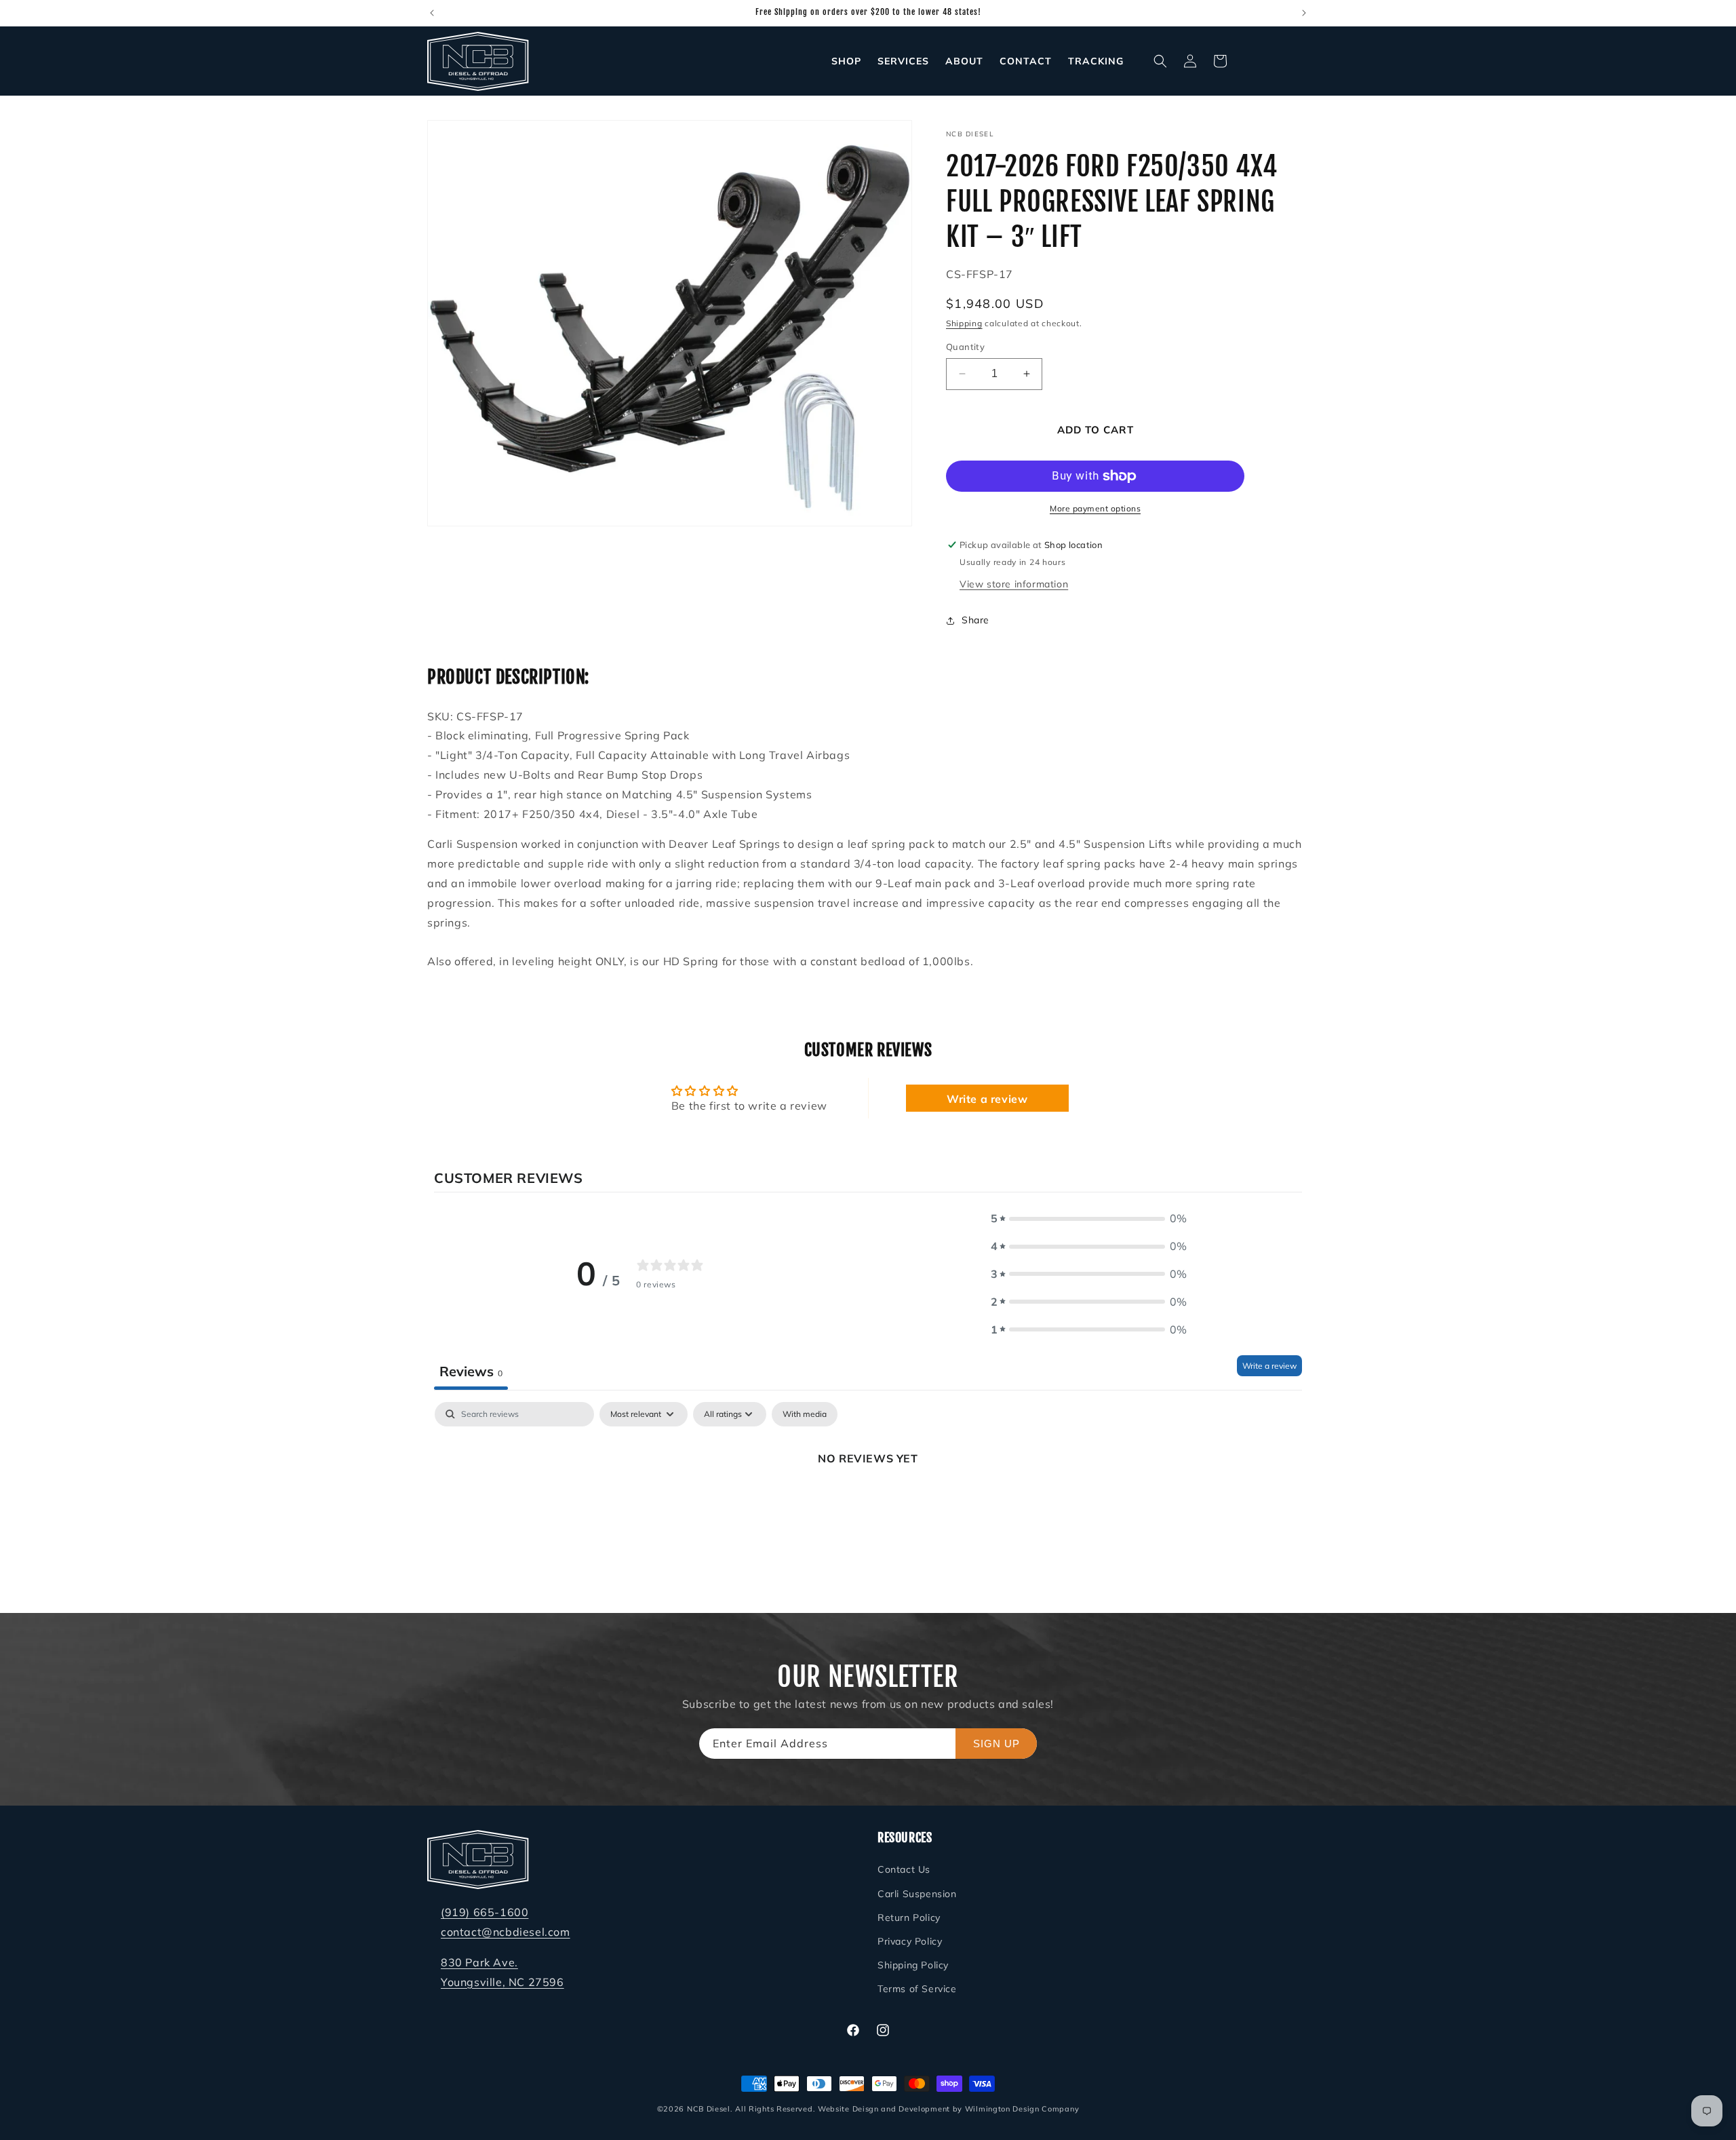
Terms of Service (917, 1989)
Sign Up (997, 1744)
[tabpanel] (868, 1504)
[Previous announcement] (432, 13)
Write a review (987, 1099)
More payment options (1095, 508)
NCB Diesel (709, 2109)
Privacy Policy (910, 1941)
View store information (1014, 584)
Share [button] (975, 620)
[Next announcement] (1304, 13)
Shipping (964, 323)
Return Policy (909, 1918)
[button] (1160, 61)
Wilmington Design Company (1022, 2109)
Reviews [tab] (471, 1370)
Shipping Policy (913, 1965)
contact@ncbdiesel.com (506, 1932)
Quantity (965, 347)
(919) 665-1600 (485, 1912)
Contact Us (904, 1869)
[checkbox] (805, 1414)
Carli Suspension (917, 1894)
